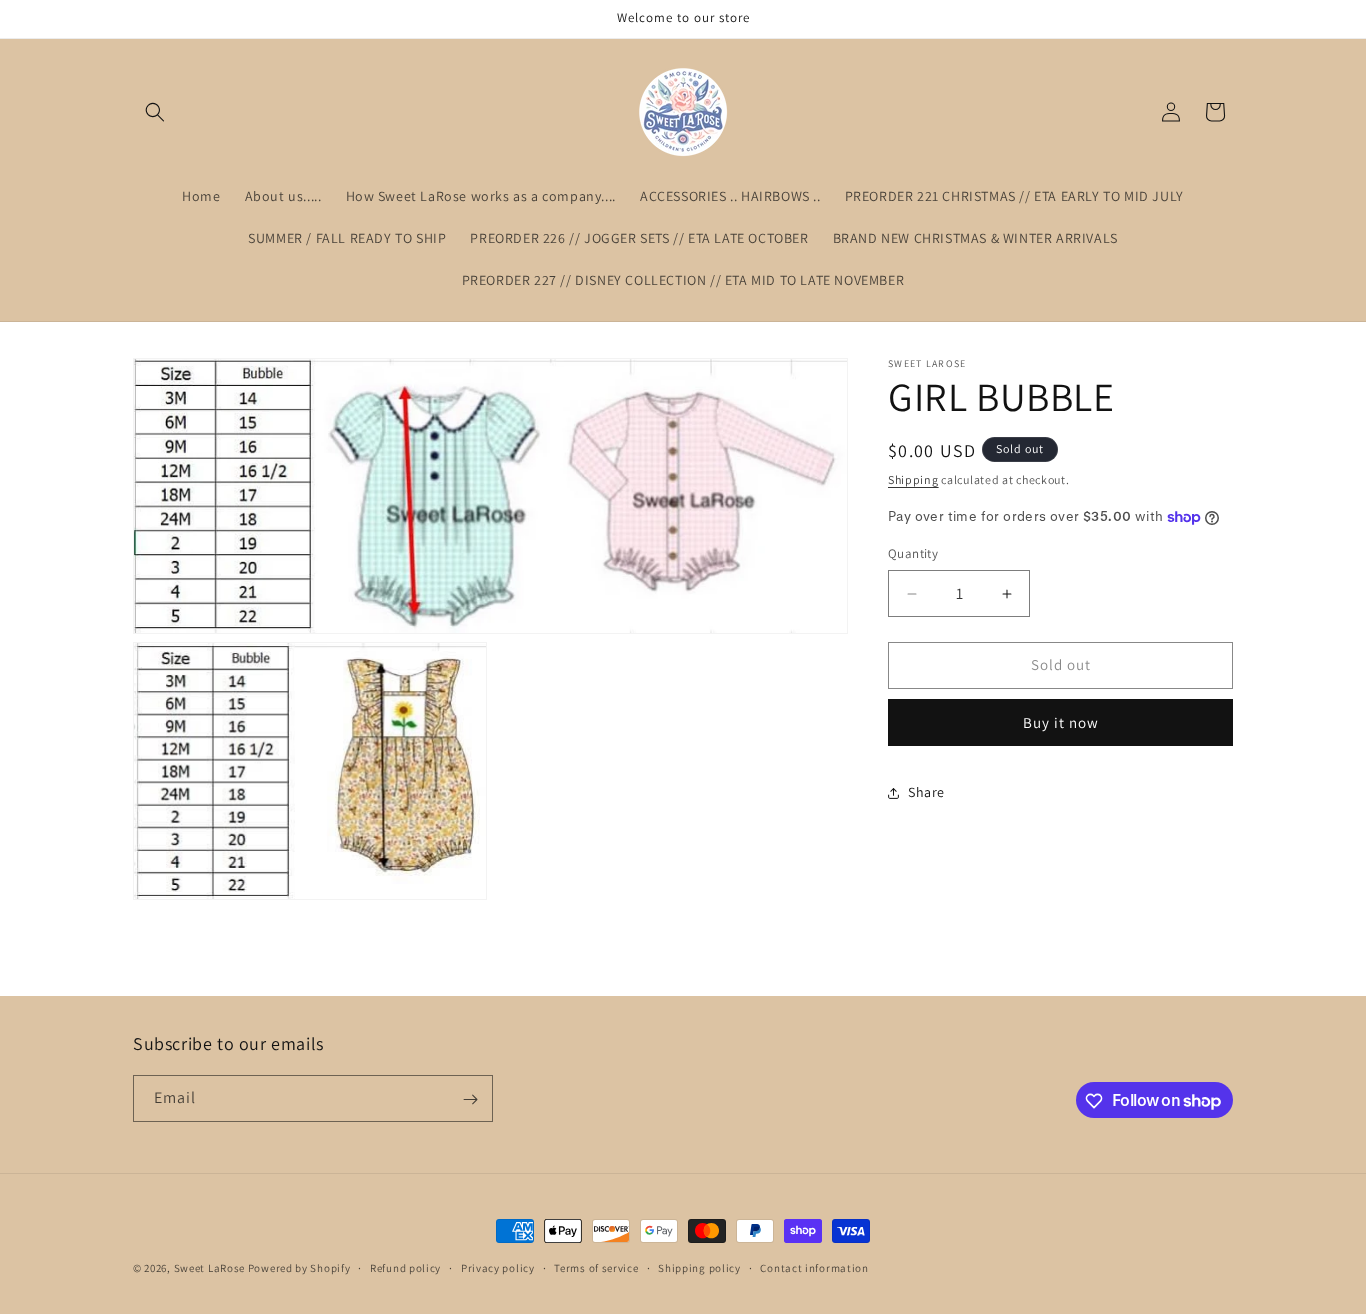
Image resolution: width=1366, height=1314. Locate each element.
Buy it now (1061, 722)
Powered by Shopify (299, 1268)
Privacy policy (498, 1267)
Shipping (913, 479)
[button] (155, 112)
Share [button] (926, 793)
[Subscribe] (470, 1099)
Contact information (814, 1267)
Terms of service (596, 1267)
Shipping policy (699, 1267)
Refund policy (405, 1267)
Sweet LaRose (211, 1268)
